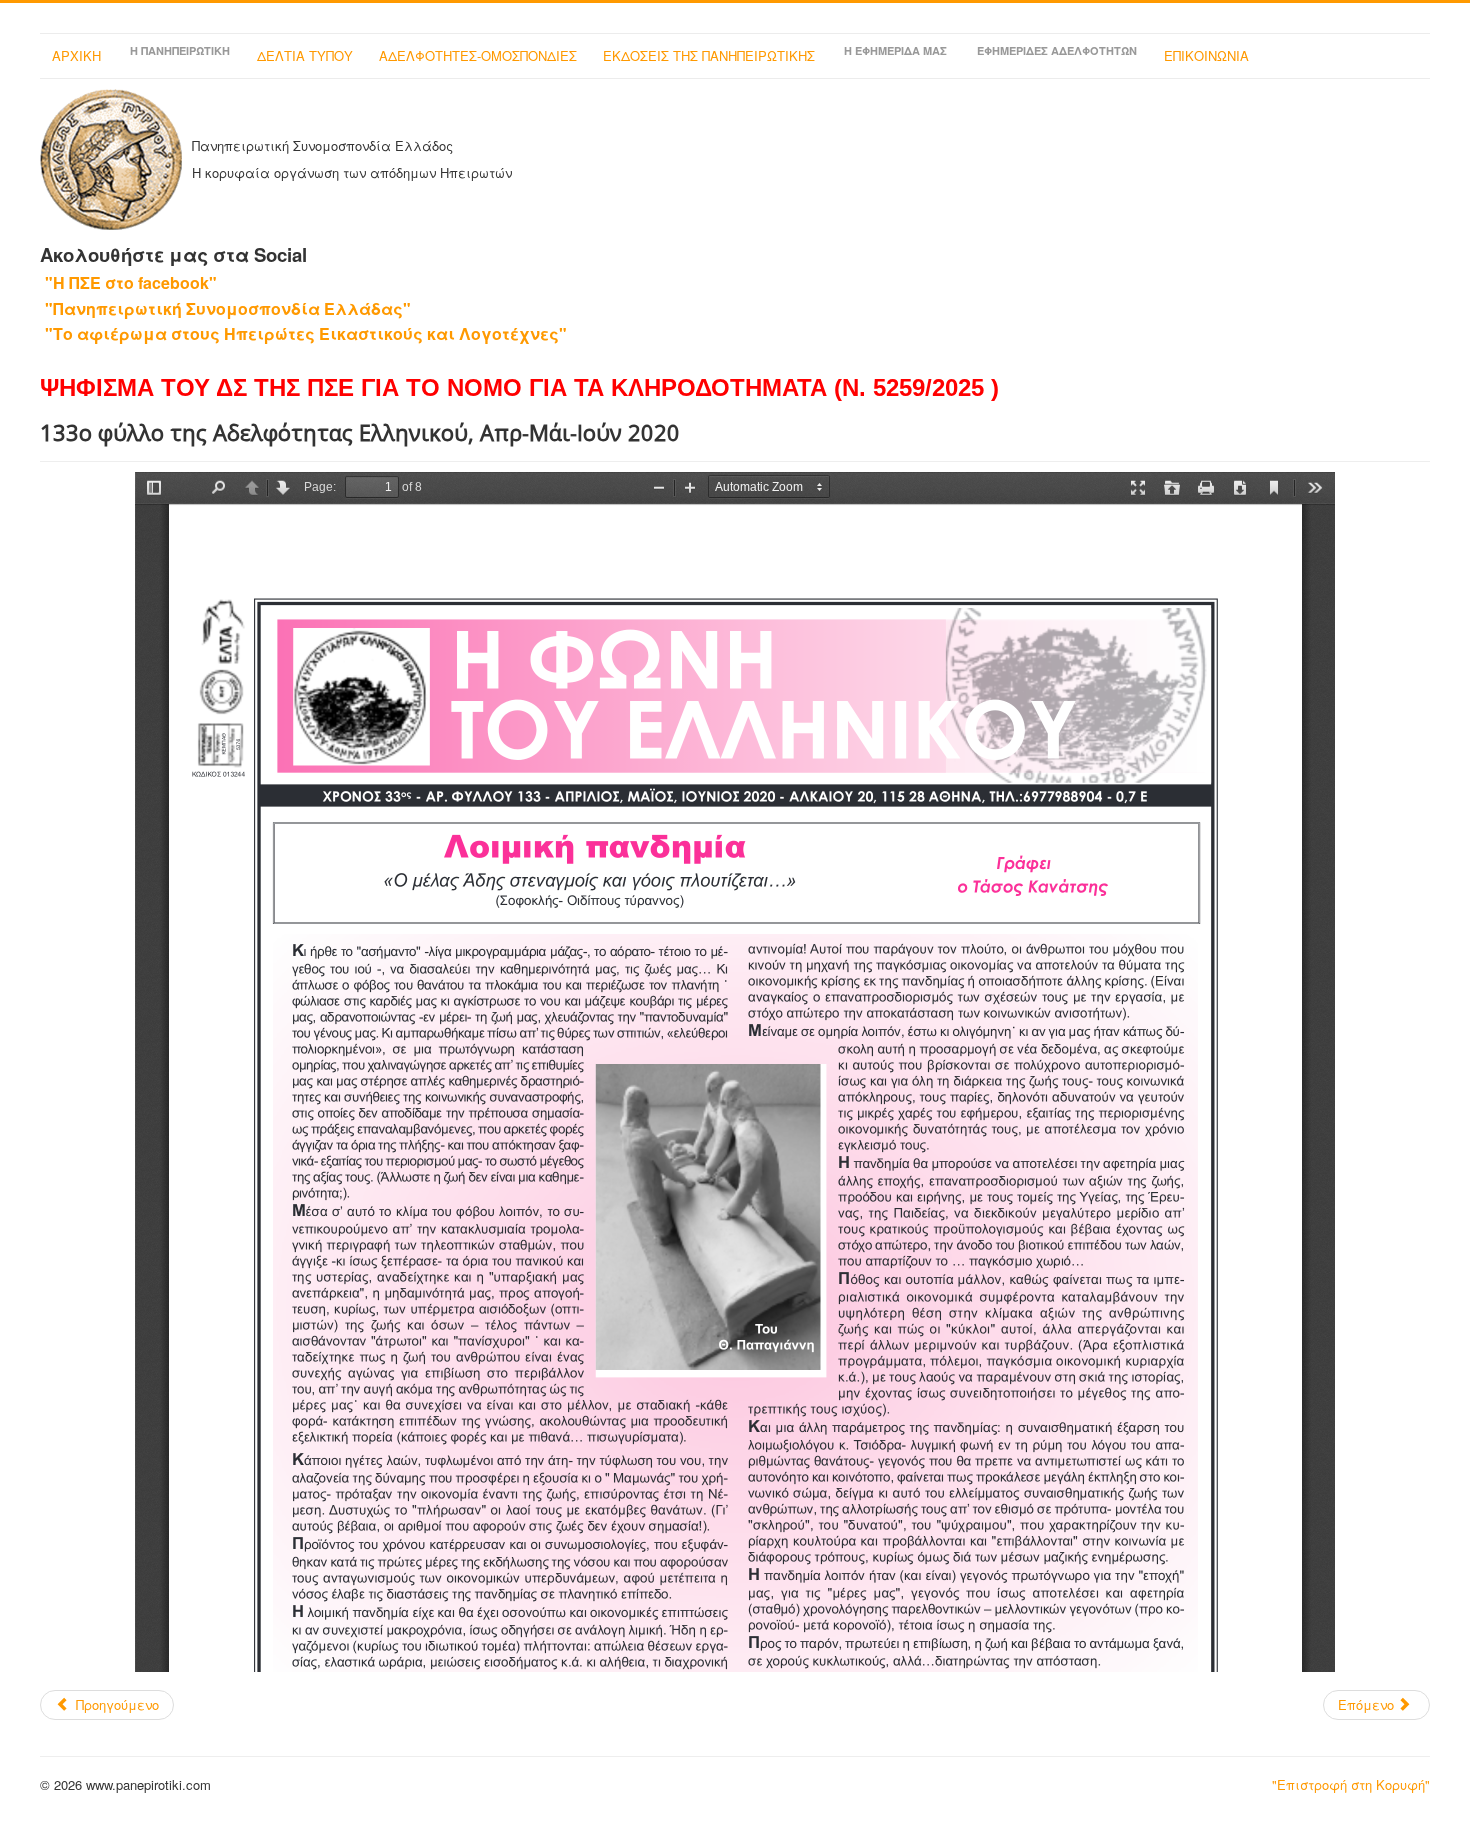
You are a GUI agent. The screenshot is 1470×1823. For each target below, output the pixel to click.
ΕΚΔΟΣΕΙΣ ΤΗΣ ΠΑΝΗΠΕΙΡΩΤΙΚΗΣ (709, 55)
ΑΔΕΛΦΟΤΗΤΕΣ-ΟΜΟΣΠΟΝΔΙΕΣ (478, 55)
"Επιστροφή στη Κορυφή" (1351, 1784)
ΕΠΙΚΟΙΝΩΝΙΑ (1206, 55)
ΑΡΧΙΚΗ (76, 55)
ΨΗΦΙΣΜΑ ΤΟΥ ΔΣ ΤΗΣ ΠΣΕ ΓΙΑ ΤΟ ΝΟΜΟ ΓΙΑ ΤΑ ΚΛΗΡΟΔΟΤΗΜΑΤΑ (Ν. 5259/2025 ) (519, 387)
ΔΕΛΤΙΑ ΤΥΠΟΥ (305, 55)
